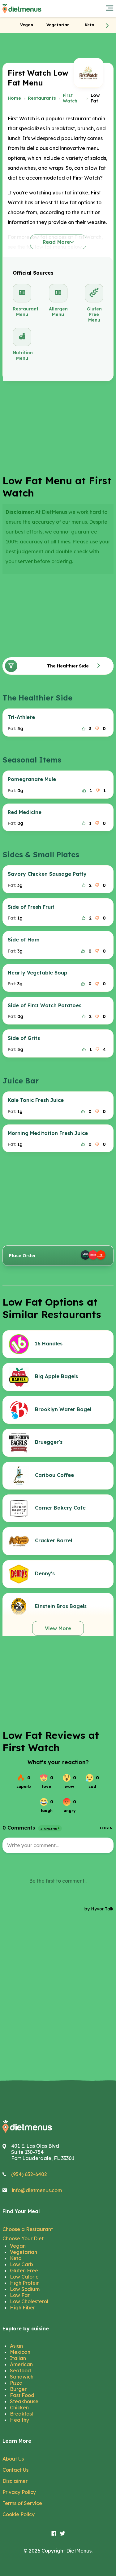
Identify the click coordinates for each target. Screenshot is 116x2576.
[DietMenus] (22, 9)
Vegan (18, 2246)
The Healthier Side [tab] (68, 666)
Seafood (20, 2370)
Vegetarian (24, 2252)
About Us (13, 2459)
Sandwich (22, 2377)
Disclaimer (15, 2481)
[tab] (27, 25)
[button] (107, 25)
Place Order (22, 1256)
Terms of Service (22, 2503)
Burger (18, 2389)
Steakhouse (24, 2401)
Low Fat (20, 2295)
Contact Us (15, 2470)
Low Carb (21, 2264)
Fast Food (22, 2395)
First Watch (70, 98)
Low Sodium (25, 2289)
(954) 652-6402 (29, 2174)
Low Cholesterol (29, 2301)
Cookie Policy (19, 2514)
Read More (56, 242)
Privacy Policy (19, 2492)
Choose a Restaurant (28, 2229)
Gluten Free (24, 2271)
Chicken (19, 2408)
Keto (16, 2258)
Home (14, 98)
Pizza (16, 2383)
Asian (16, 2346)
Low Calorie (24, 2277)
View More (58, 1628)
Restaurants (42, 98)
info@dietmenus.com (37, 2190)
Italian (18, 2358)
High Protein (25, 2283)
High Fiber (22, 2308)
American (21, 2364)
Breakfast (22, 2414)
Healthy (19, 2420)
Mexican (20, 2352)
